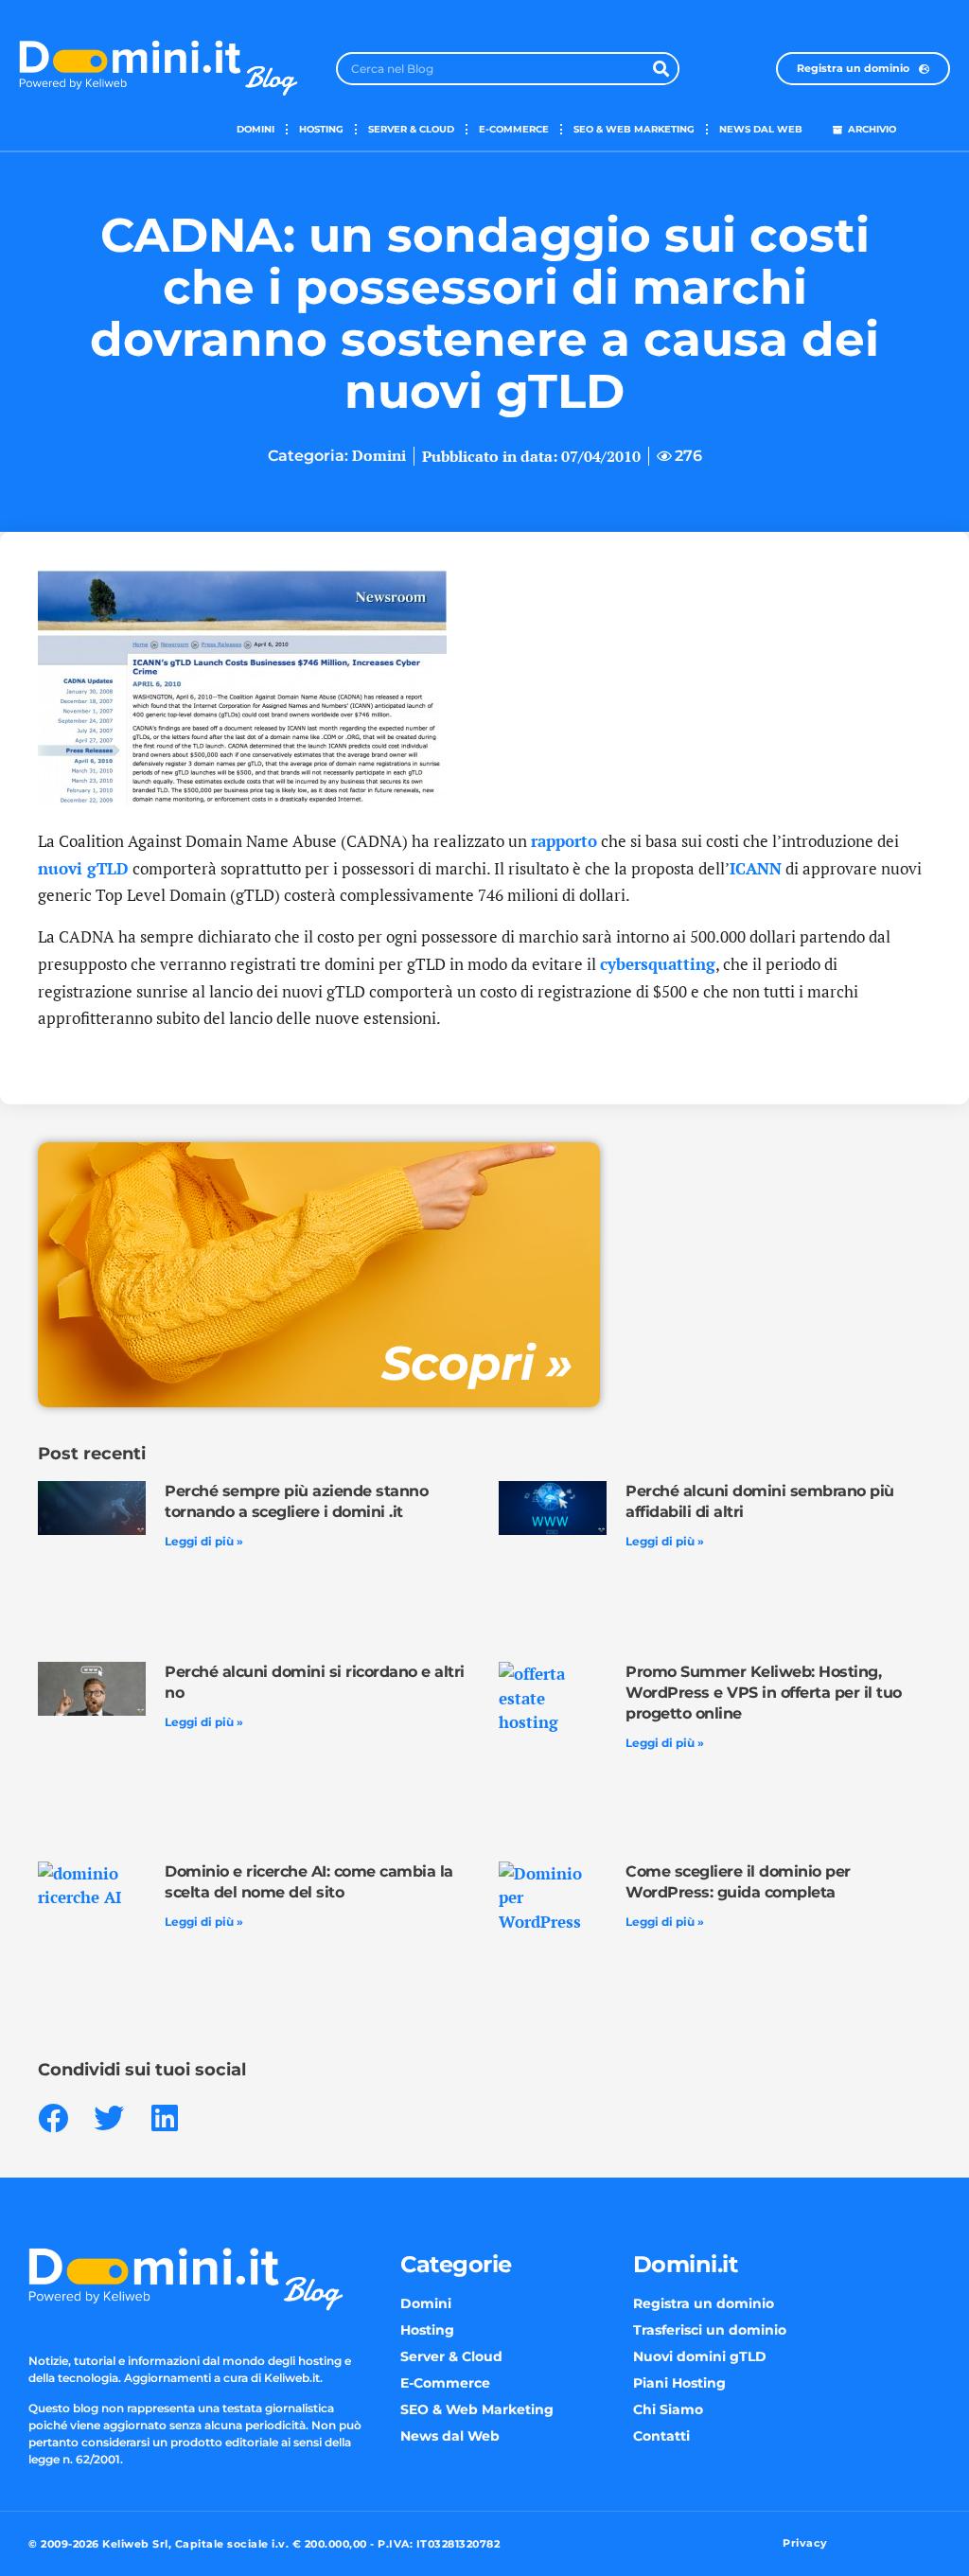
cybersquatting (658, 964)
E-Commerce (514, 129)
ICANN (756, 868)
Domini (255, 129)
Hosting (321, 129)
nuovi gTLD (83, 868)
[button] (53, 2118)
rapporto (564, 841)
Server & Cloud (411, 129)
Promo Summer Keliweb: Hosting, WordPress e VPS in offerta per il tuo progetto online (764, 1693)
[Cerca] (661, 69)
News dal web (761, 129)
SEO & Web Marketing (634, 129)
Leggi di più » (204, 1541)
